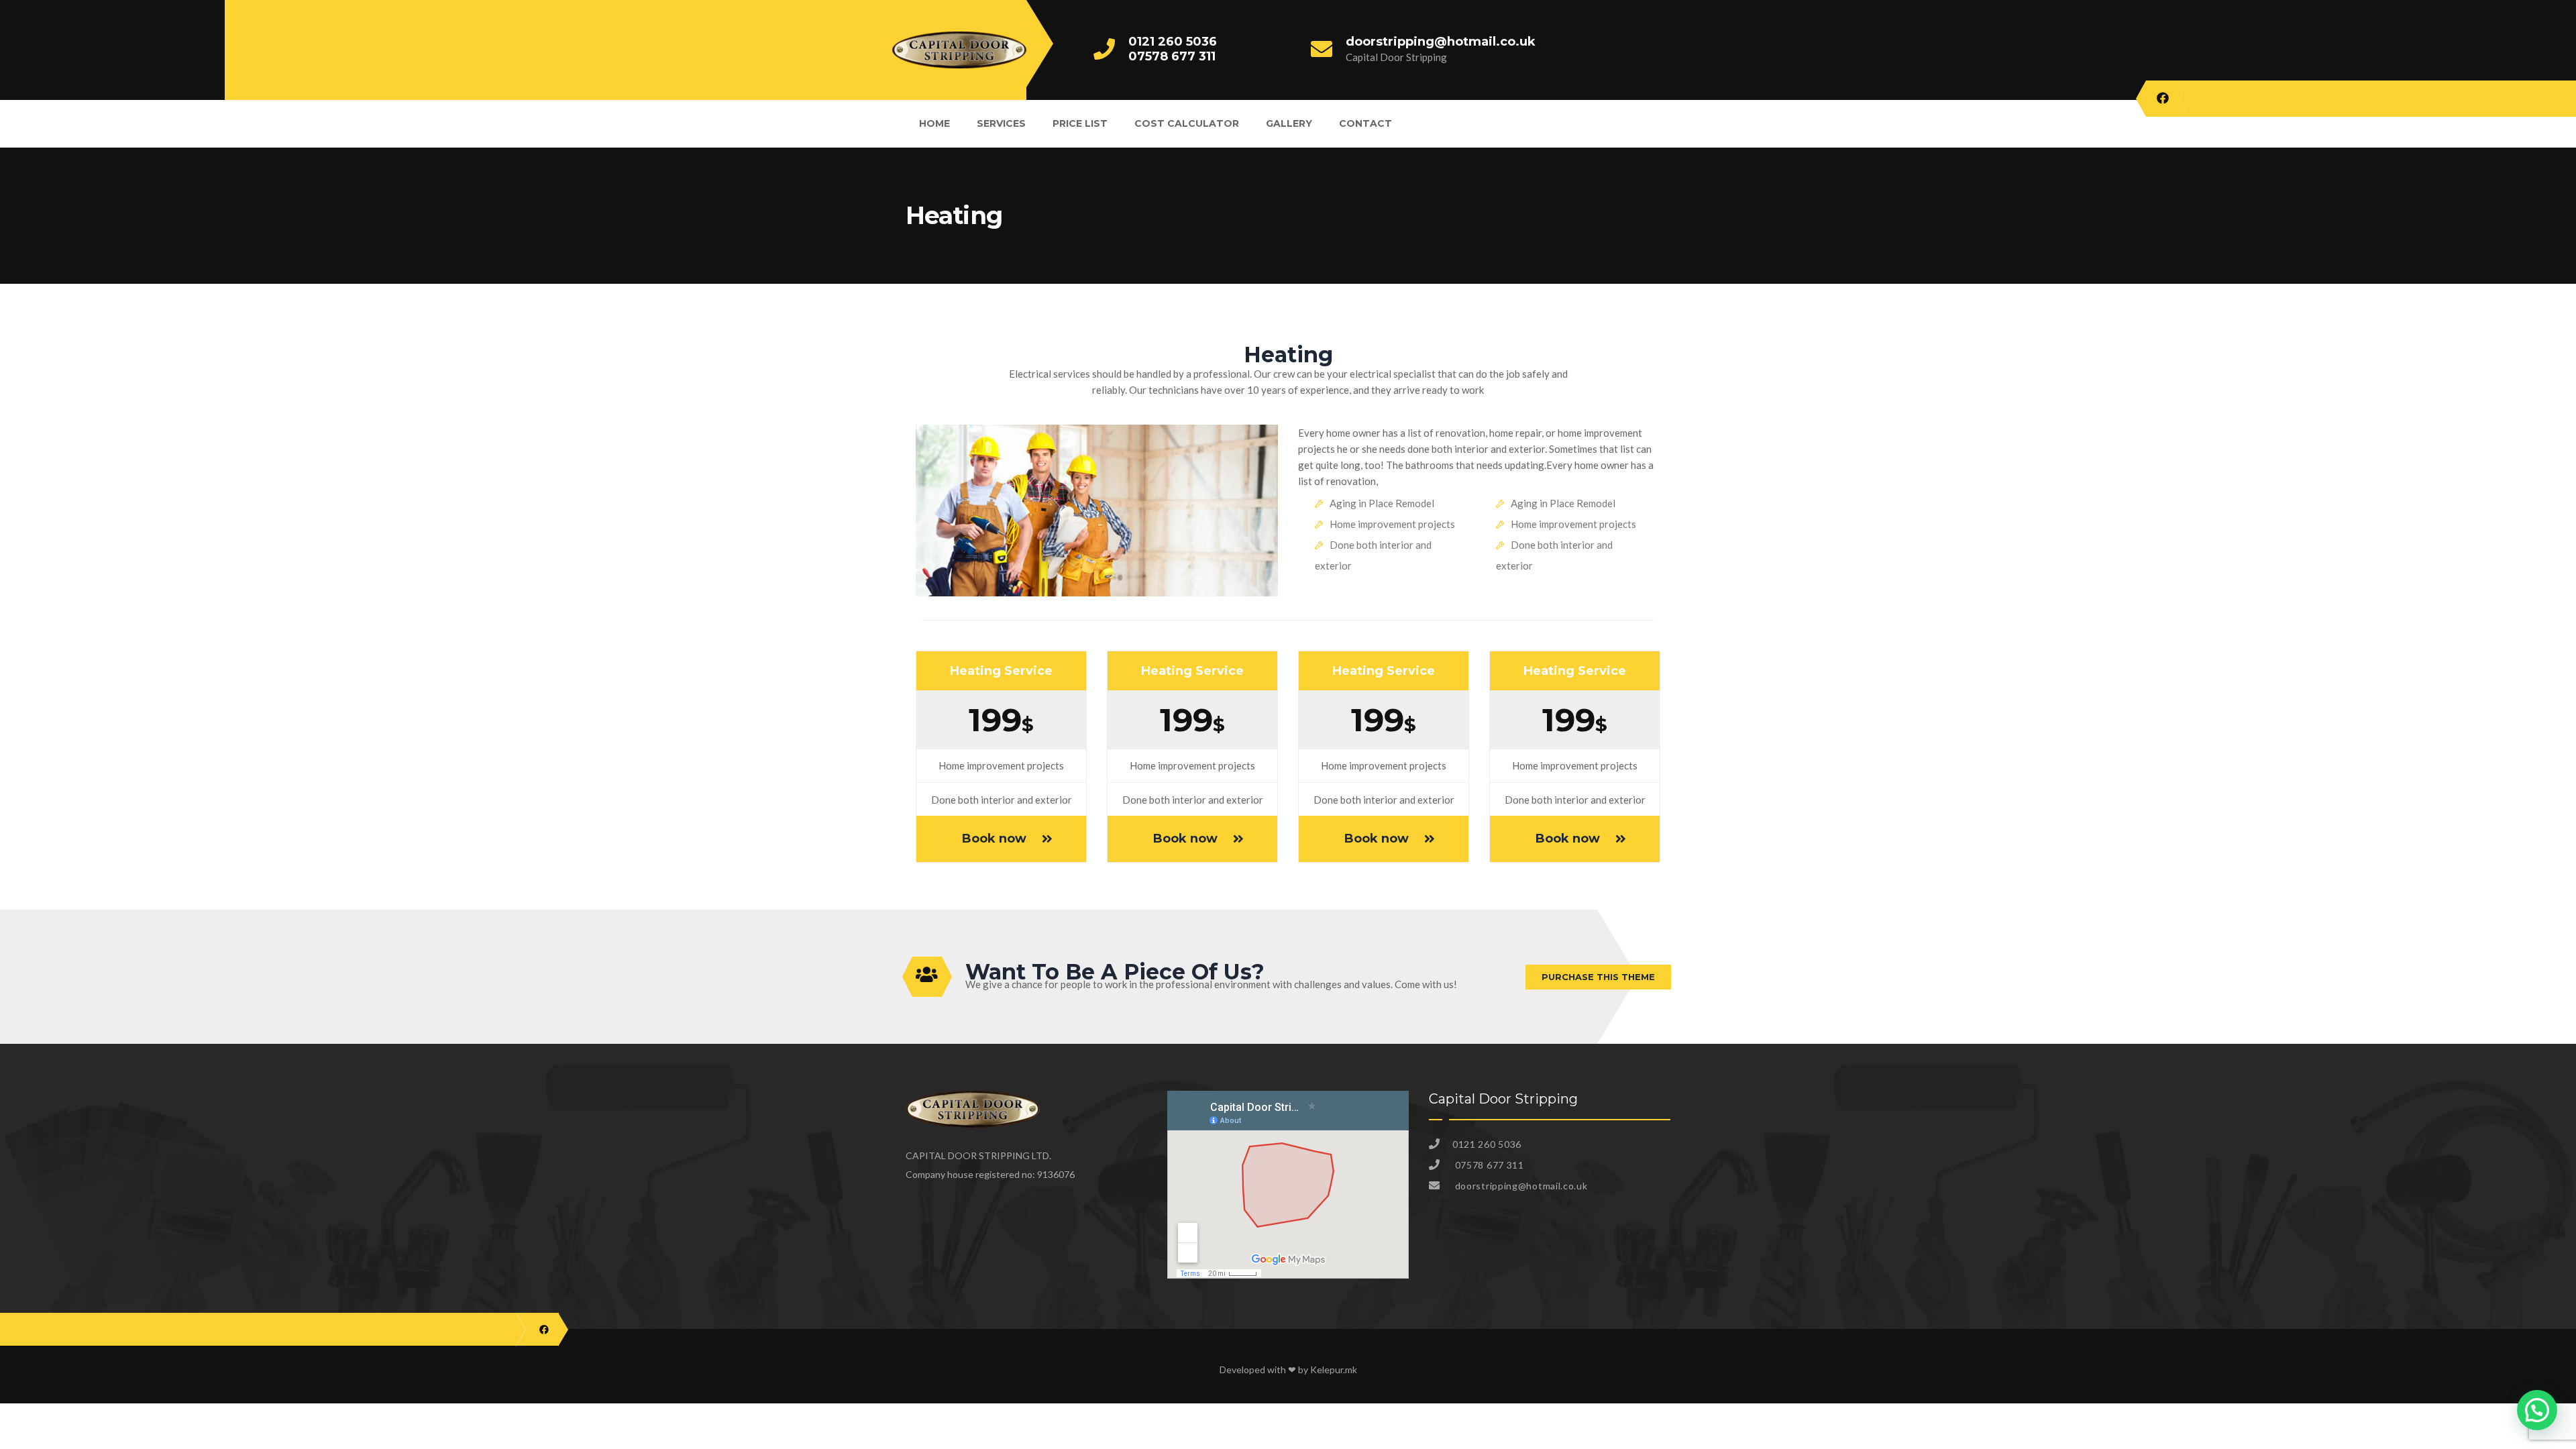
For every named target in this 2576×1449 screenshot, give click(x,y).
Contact (1365, 123)
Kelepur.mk (1334, 1370)
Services (1001, 123)
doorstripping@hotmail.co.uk (1441, 42)
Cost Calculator (1187, 123)
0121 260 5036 (1173, 42)
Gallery (1289, 123)
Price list (1080, 123)
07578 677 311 (1172, 56)
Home (934, 123)
